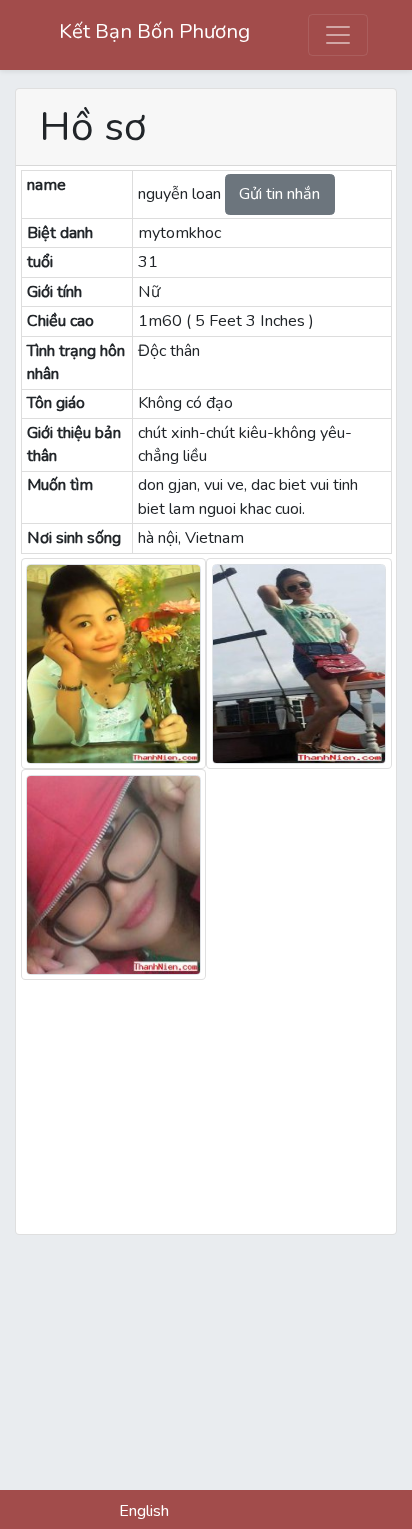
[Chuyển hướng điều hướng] (337, 34)
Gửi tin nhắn (279, 194)
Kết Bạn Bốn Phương (154, 31)
